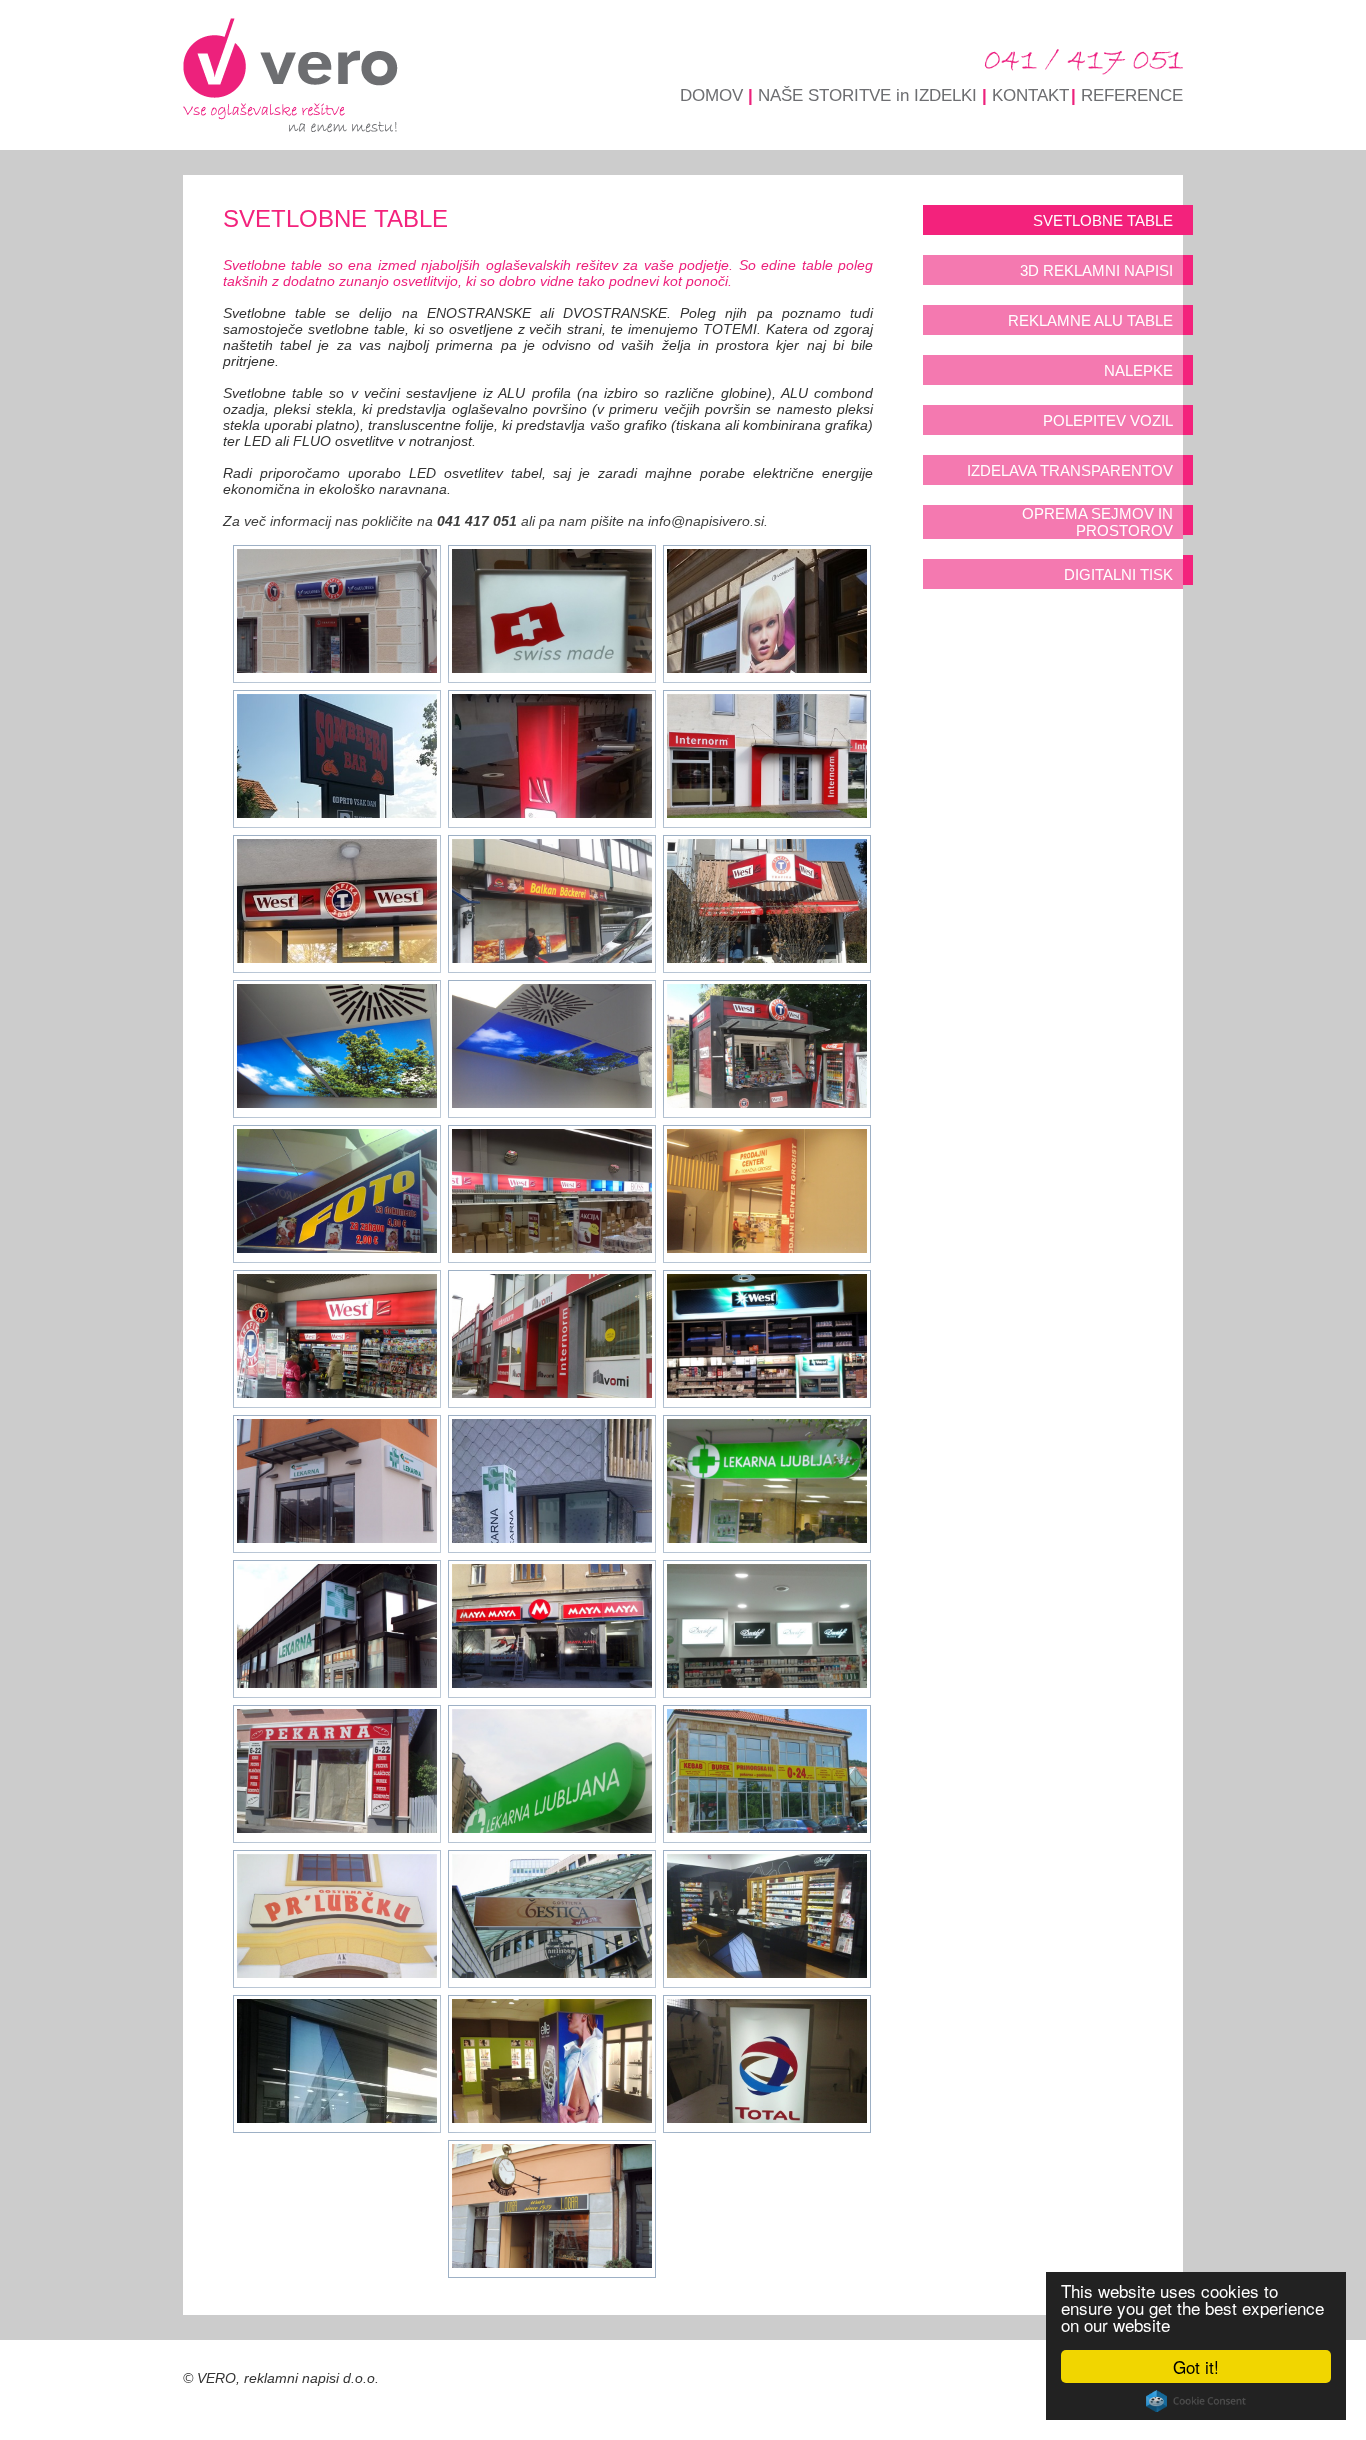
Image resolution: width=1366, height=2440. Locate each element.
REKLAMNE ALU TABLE (1090, 320)
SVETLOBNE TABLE (1103, 220)
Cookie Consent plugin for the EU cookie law (1196, 2401)
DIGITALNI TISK (1118, 574)
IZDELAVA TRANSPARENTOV (1070, 470)
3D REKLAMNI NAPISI (1096, 270)
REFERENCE (1132, 95)
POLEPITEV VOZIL (1108, 420)
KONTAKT (1030, 95)
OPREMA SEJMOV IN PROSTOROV (1097, 522)
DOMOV (711, 95)
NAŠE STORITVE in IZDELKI (867, 95)
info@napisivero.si (706, 521)
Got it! (1196, 2366)
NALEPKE (1138, 370)
